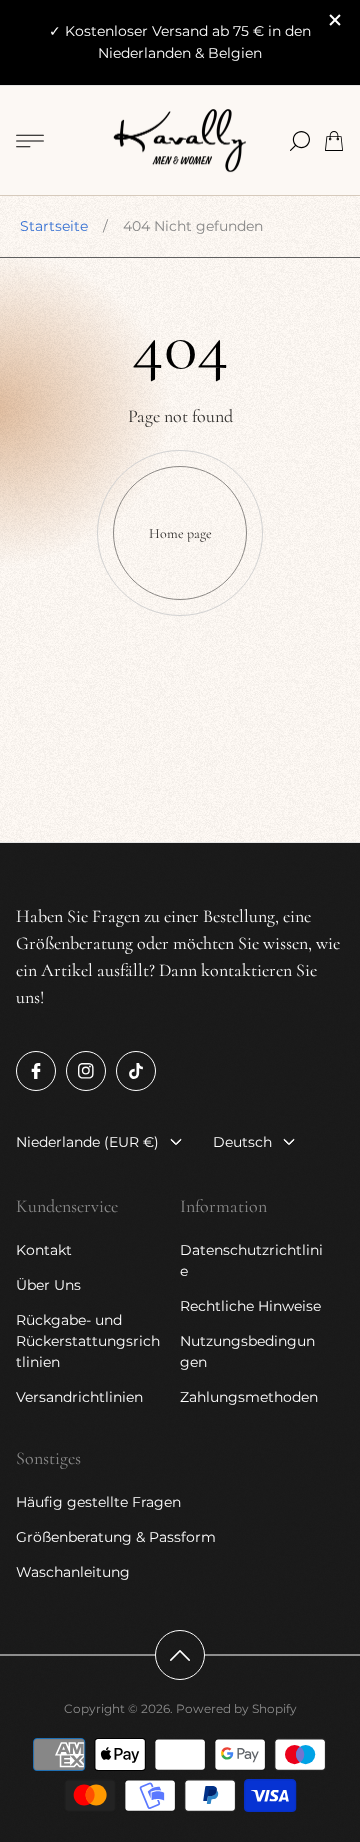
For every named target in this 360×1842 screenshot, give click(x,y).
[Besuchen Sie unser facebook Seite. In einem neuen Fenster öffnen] (36, 1071)
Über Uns (48, 1285)
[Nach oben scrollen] (180, 1655)
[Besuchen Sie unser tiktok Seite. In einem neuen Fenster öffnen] (136, 1071)
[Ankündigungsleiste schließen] (334, 20)
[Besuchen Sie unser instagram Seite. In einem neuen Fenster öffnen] (86, 1071)
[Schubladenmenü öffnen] (30, 141)
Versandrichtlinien (79, 1397)
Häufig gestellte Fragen (98, 1502)
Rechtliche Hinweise (250, 1306)
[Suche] (300, 141)
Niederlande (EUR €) (87, 1142)
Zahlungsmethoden (249, 1397)
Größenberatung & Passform (116, 1537)
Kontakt (44, 1250)
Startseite (54, 226)
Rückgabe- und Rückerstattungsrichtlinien (88, 1341)
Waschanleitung (73, 1572)
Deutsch (242, 1142)
